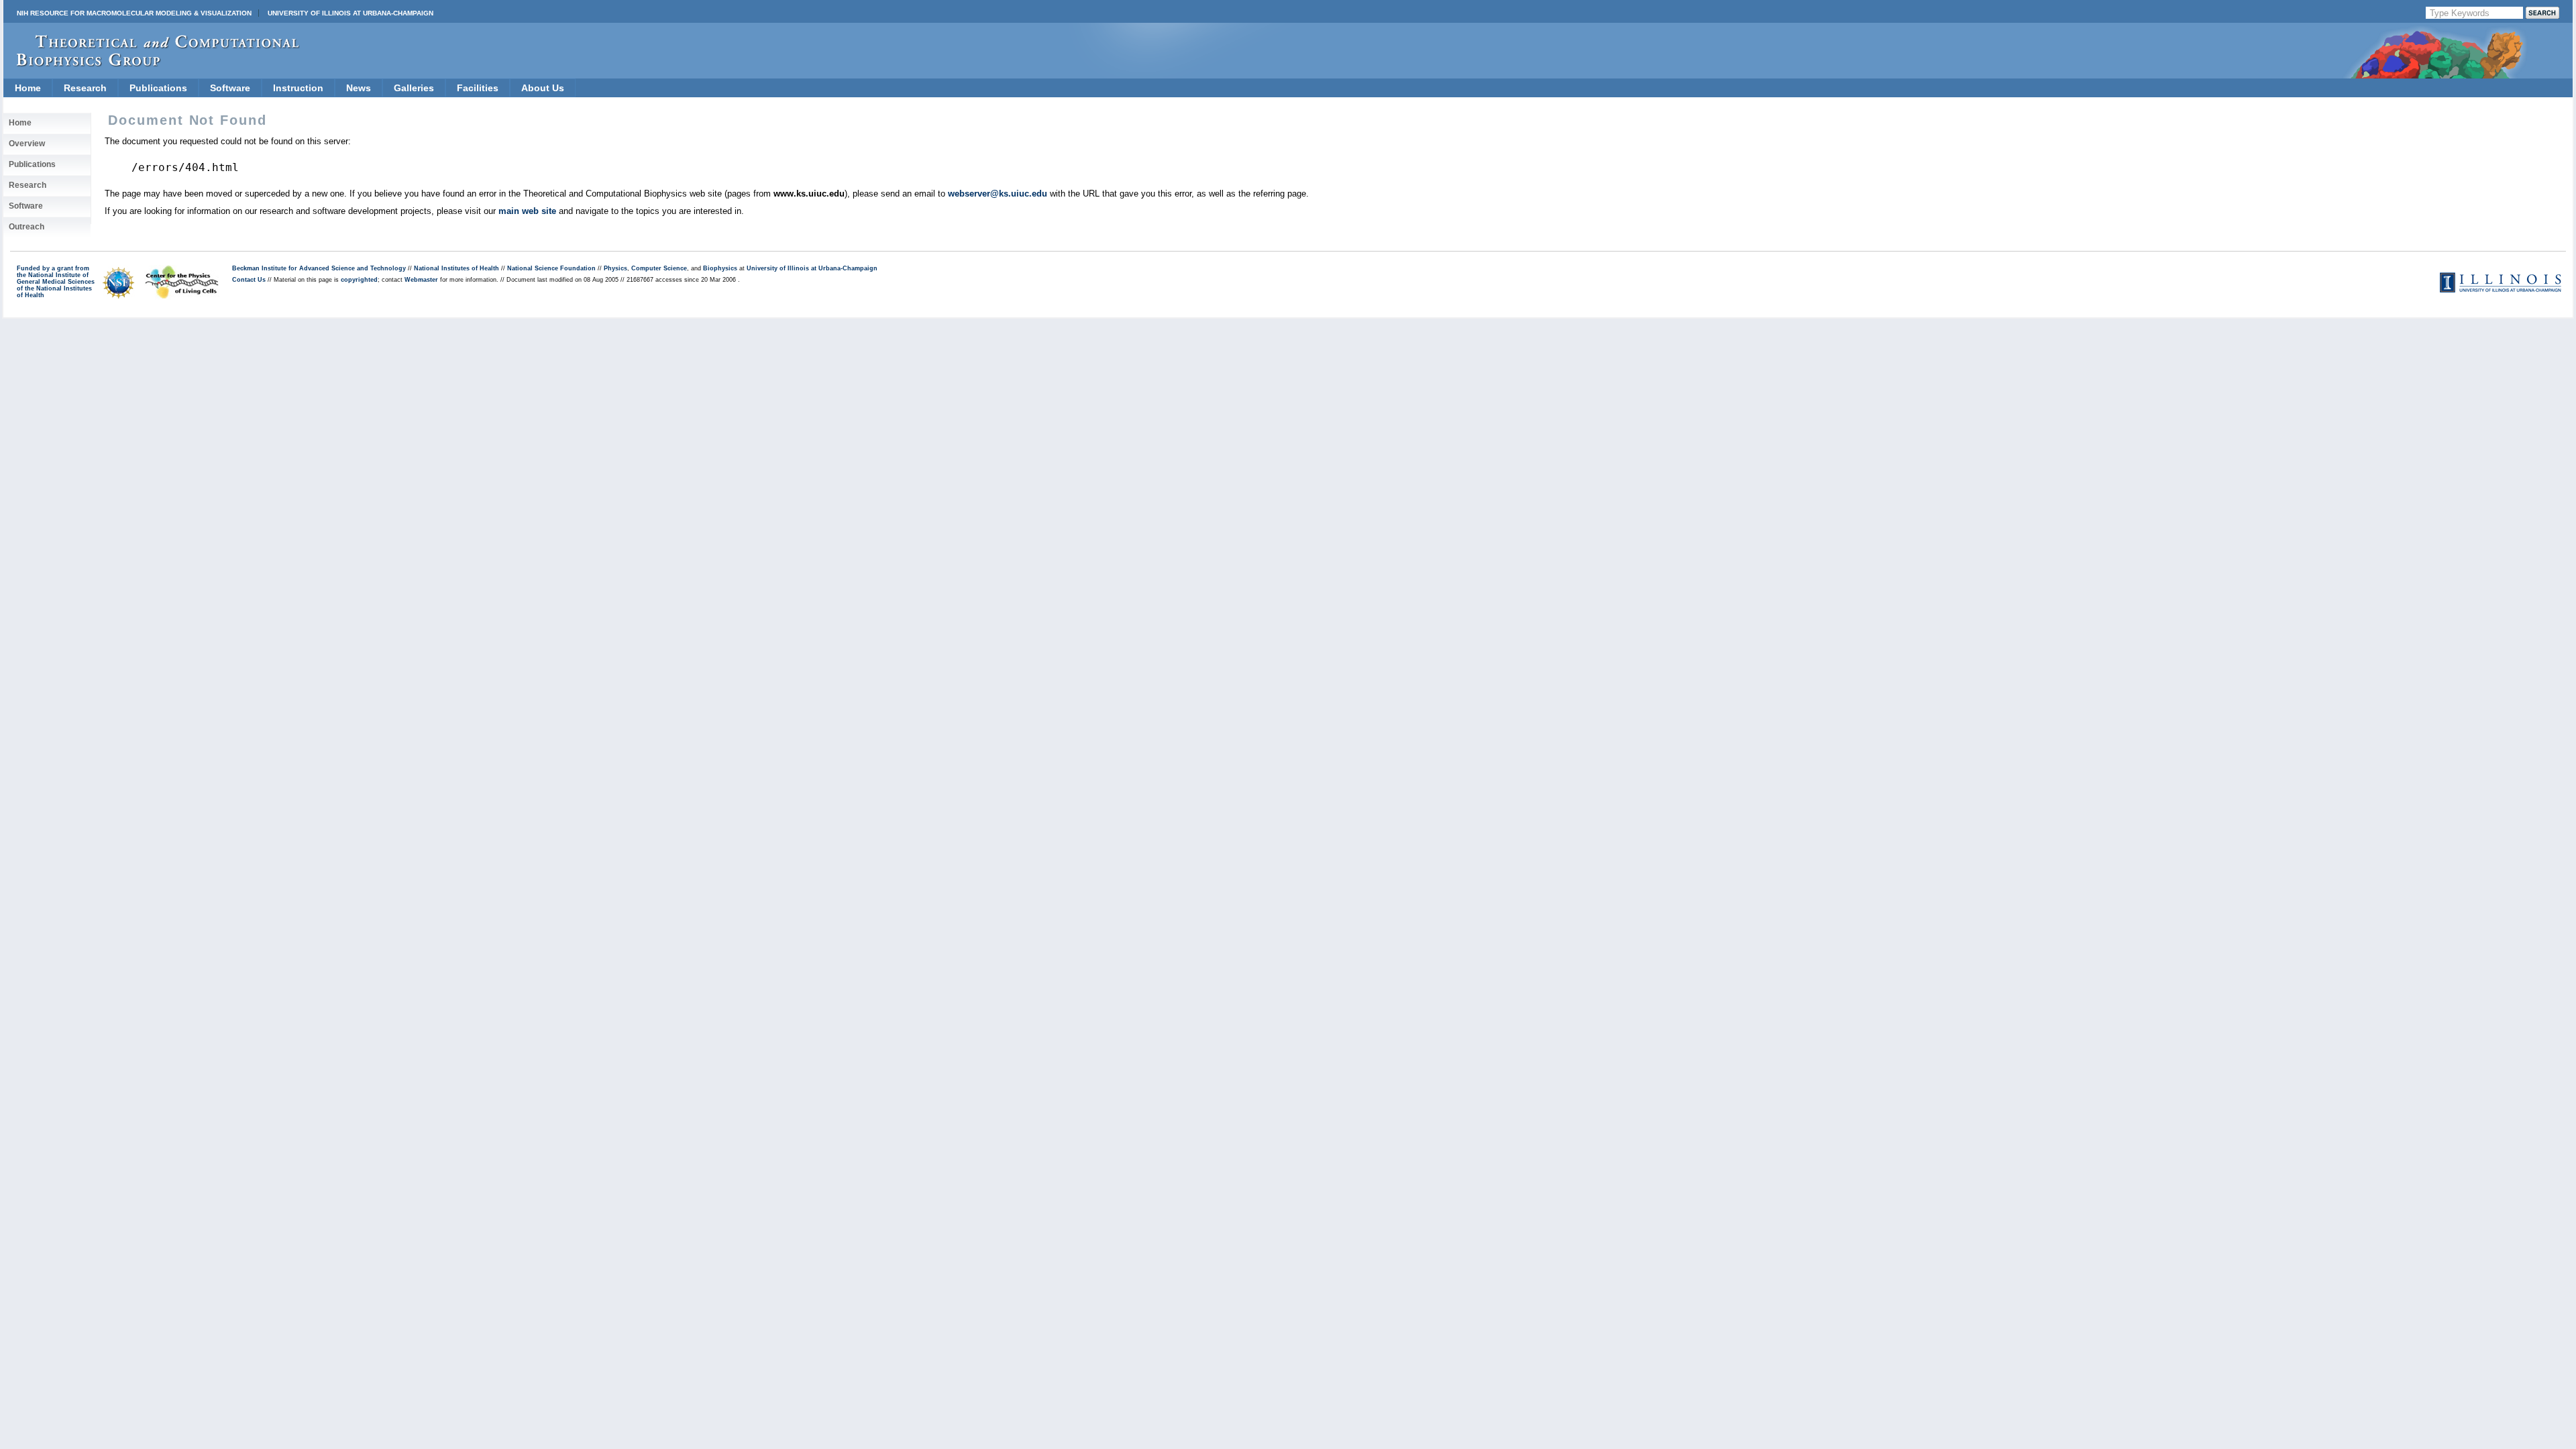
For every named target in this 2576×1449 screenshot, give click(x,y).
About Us (543, 88)
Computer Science (659, 268)
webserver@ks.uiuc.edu (998, 194)
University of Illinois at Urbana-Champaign (351, 13)
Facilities (478, 88)
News (359, 88)
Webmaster (421, 280)
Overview (27, 144)
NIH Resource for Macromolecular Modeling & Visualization (134, 13)
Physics (615, 268)
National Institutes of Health (457, 268)
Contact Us (249, 280)
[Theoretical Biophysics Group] (152, 63)
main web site (527, 211)
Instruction (298, 88)
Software (230, 88)
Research (85, 88)
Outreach (26, 227)
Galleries (414, 88)
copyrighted (359, 280)
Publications (158, 88)
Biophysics (720, 268)
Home (28, 88)
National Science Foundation (551, 268)
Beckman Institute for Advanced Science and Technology (319, 268)
